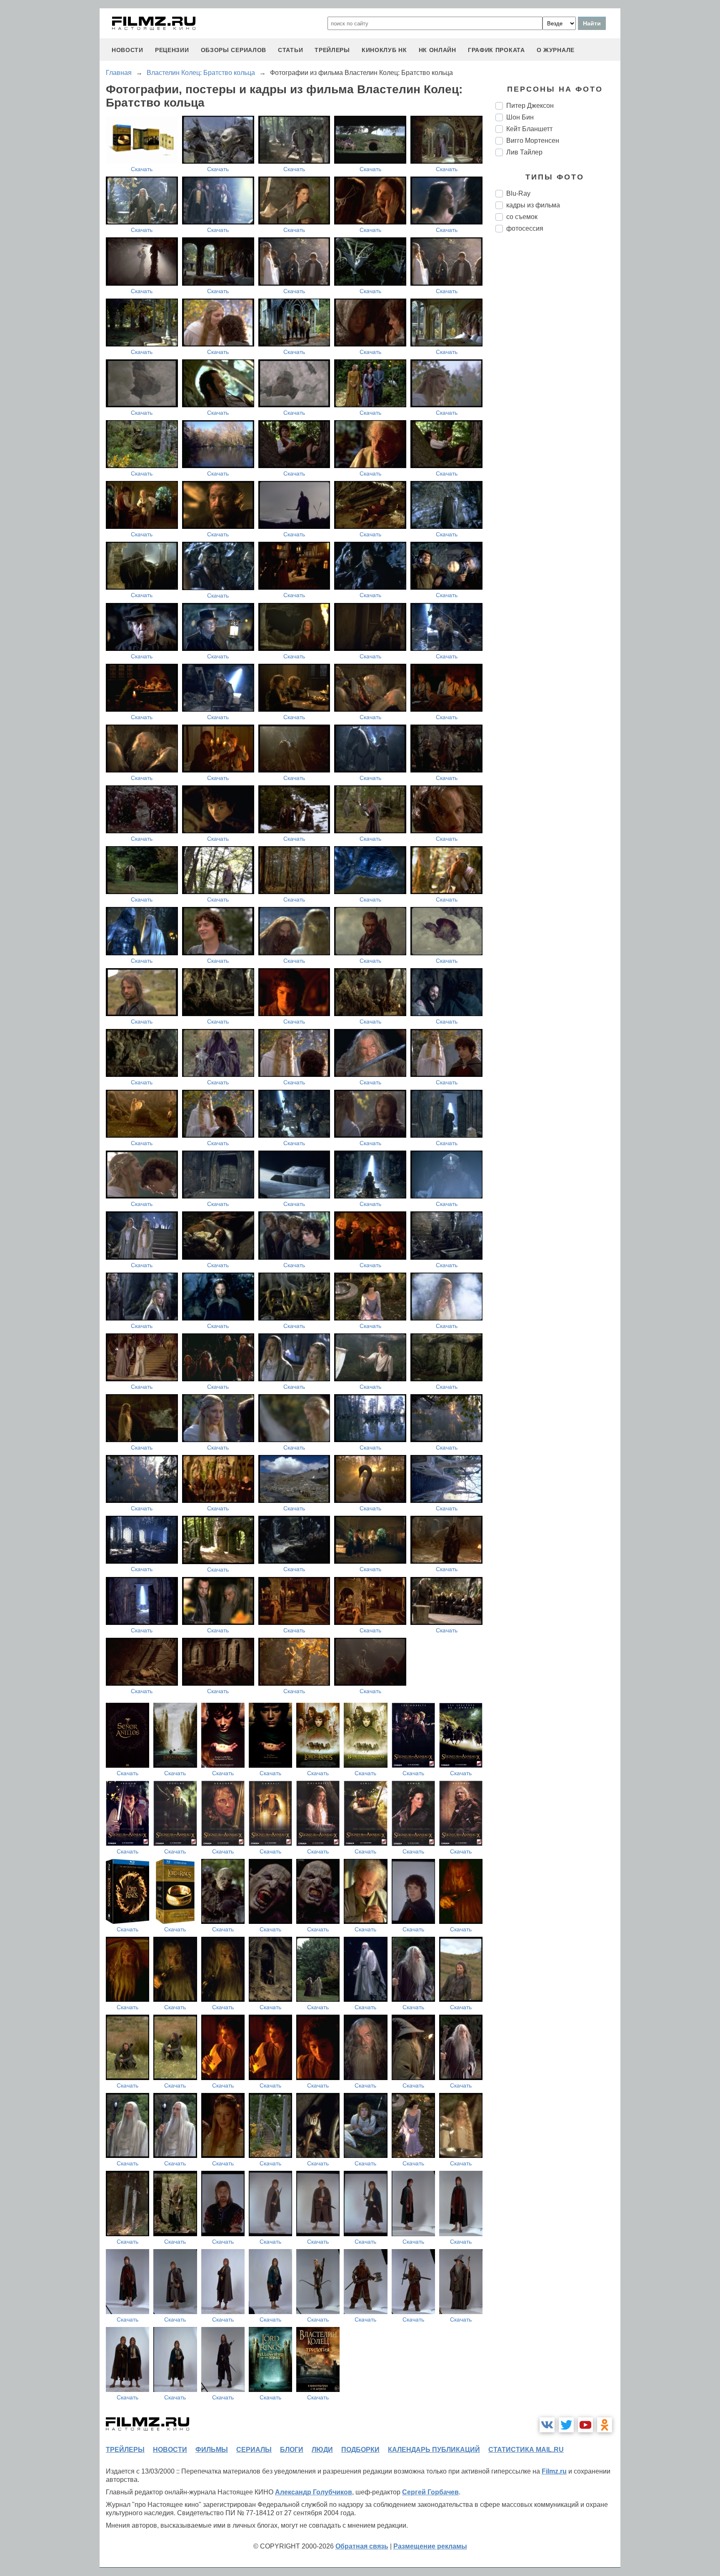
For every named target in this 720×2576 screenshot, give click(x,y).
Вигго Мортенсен (533, 141)
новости (127, 50)
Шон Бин (520, 117)
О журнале (556, 50)
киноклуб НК (384, 50)
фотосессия (525, 228)
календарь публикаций (434, 2450)
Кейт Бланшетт (529, 129)
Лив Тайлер (524, 152)
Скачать (142, 169)
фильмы (212, 2450)
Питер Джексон (530, 106)
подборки (360, 2450)
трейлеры (332, 50)
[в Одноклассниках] (605, 2425)
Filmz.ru (554, 2471)
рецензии (172, 50)
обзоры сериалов (234, 50)
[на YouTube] (585, 2425)
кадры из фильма (533, 205)
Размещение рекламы (430, 2546)
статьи (290, 50)
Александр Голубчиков (314, 2492)
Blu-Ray (518, 193)
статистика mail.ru (526, 2450)
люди (322, 2450)
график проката (496, 50)
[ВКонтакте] (547, 2425)
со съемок (522, 217)
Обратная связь (362, 2546)
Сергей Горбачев (430, 2492)
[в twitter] (566, 2425)
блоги (292, 2450)
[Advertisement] (558, 378)
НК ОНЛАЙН (437, 50)
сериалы (254, 2450)
